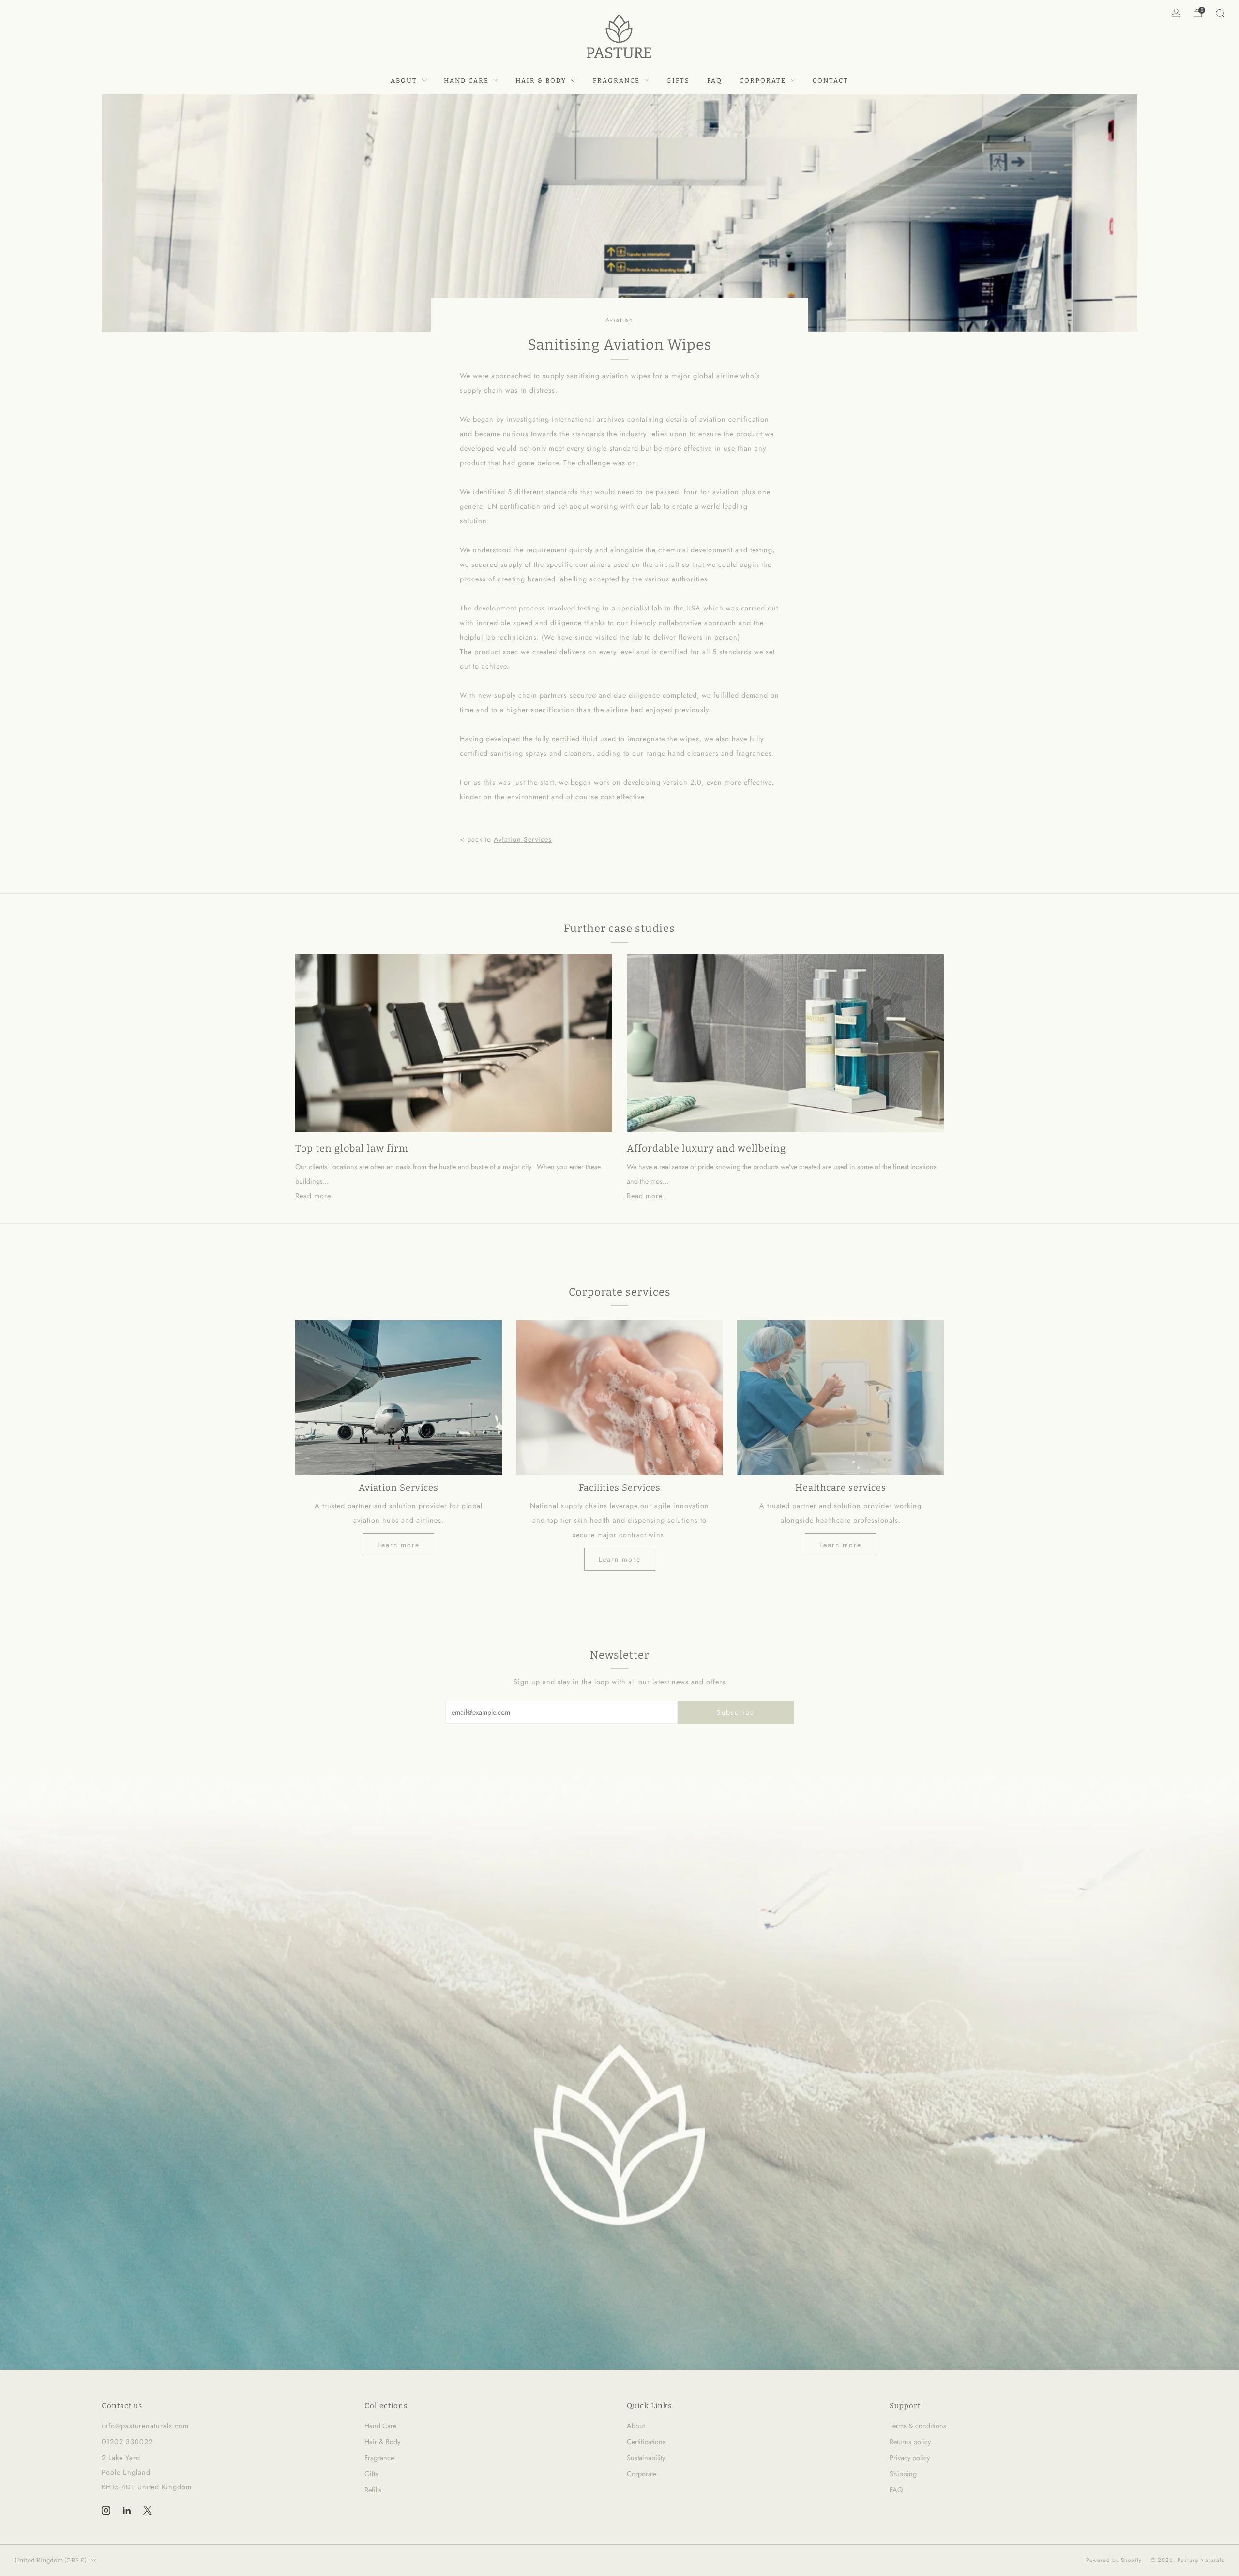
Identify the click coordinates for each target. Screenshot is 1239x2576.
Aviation (619, 320)
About (404, 81)
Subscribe (736, 1712)
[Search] (1220, 13)
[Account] (1176, 13)
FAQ (715, 81)
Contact (831, 81)
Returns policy (910, 2442)
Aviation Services (523, 839)
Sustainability (646, 2458)
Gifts (678, 81)
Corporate (763, 81)
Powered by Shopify (1114, 2560)
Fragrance (616, 81)
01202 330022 (127, 2442)
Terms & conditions (918, 2426)
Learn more (399, 1545)
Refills (373, 2490)
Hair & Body (541, 81)
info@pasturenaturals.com (145, 2426)
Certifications (646, 2442)
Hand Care (466, 81)
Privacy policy (910, 2458)
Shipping (903, 2474)
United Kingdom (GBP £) (51, 2560)
